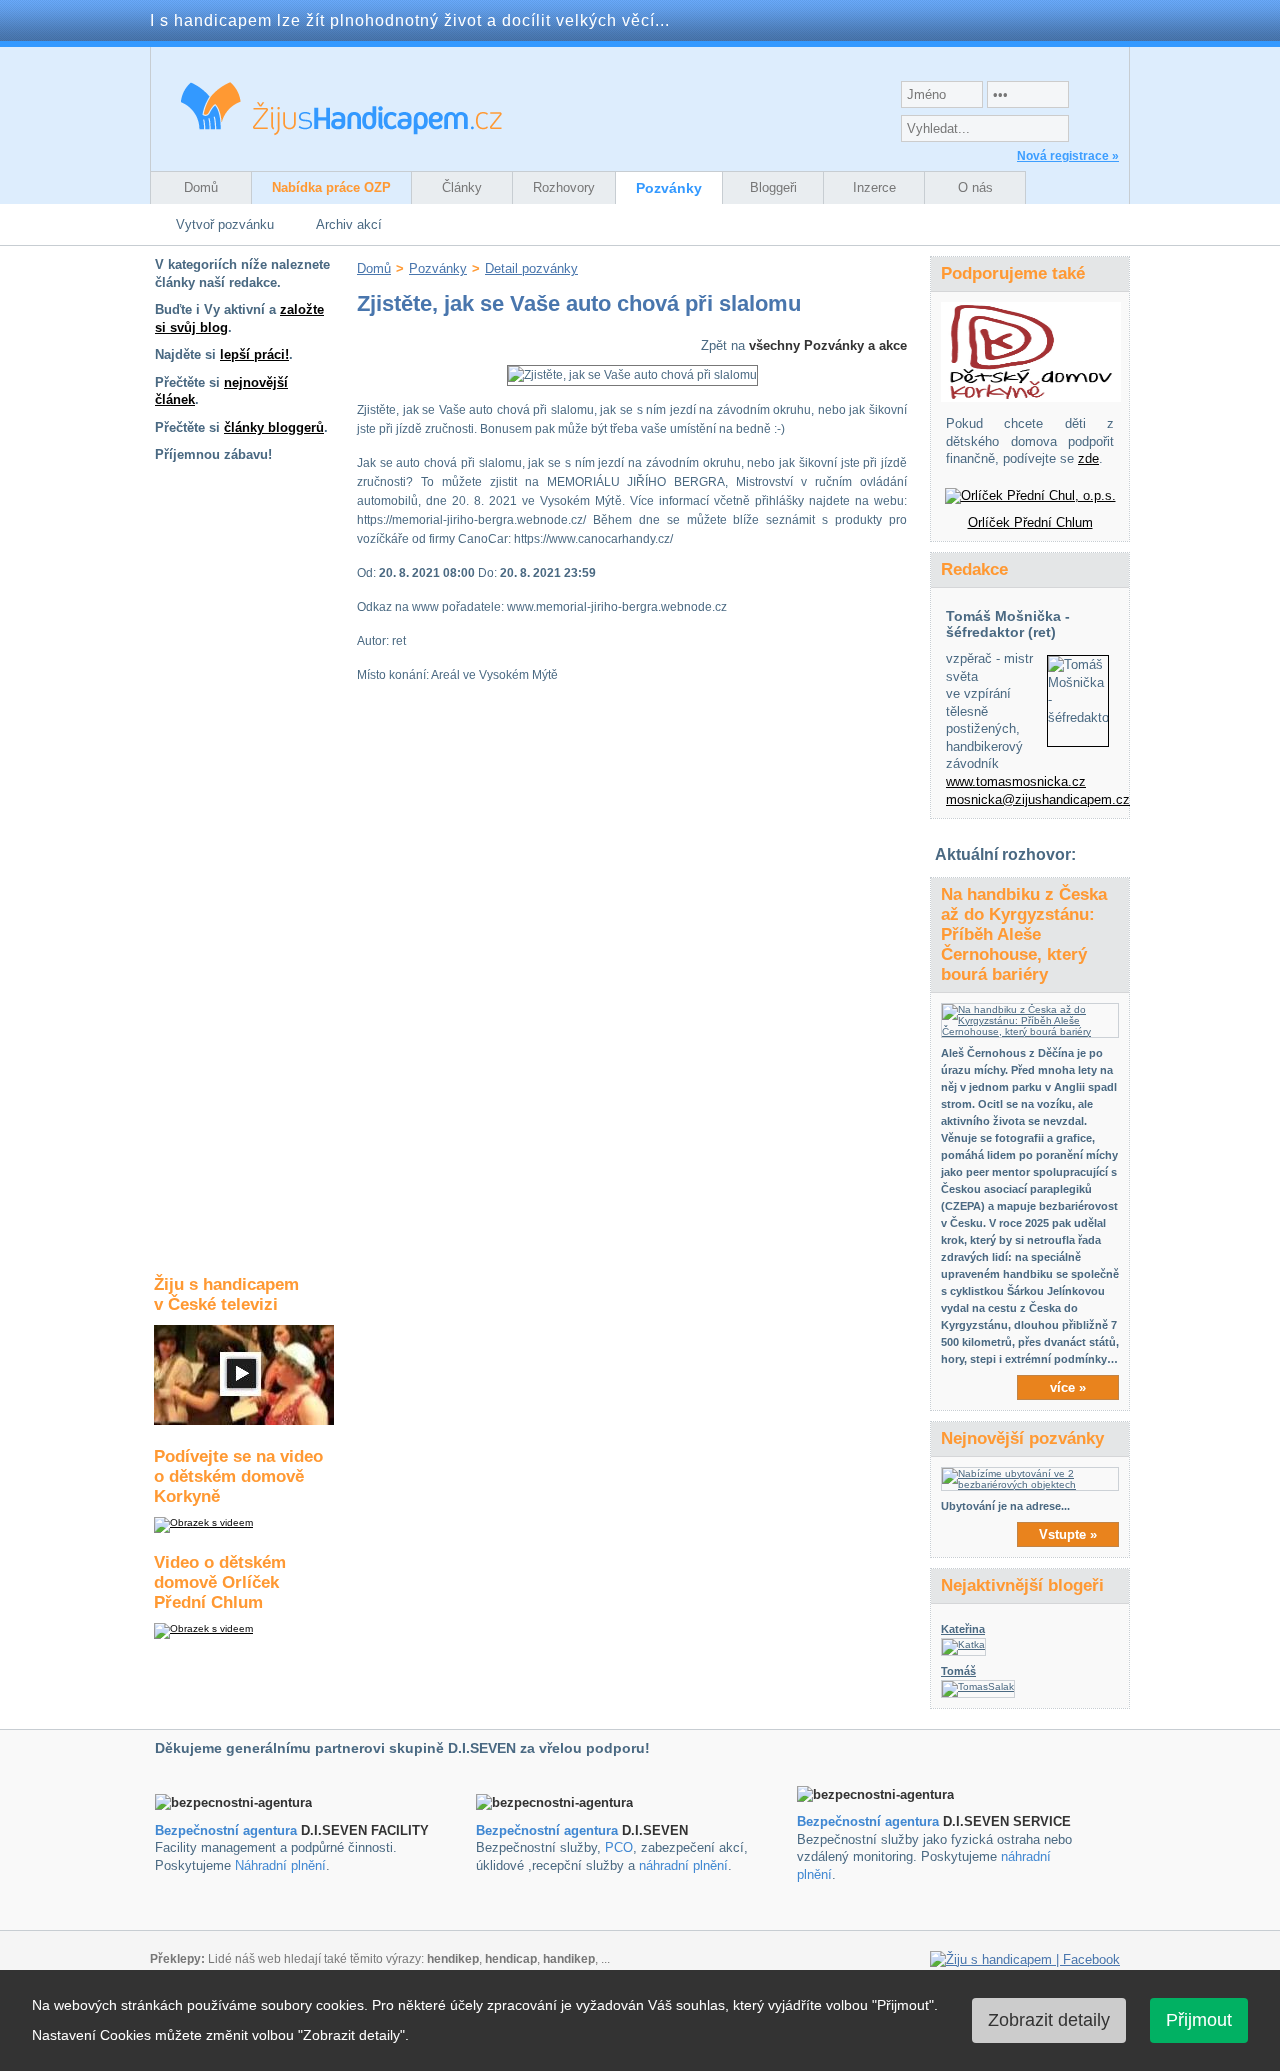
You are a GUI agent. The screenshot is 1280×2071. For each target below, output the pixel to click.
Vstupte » (1068, 1534)
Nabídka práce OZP (331, 187)
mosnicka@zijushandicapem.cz (1038, 799)
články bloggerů (274, 427)
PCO (619, 1847)
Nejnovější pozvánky (1022, 1438)
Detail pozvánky (531, 268)
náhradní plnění (683, 1865)
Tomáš (958, 1671)
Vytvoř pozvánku (225, 224)
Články (462, 187)
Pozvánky (669, 188)
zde (1088, 458)
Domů (201, 187)
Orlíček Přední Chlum (1030, 522)
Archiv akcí (349, 224)
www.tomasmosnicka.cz (1016, 781)
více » (1068, 1387)
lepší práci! (254, 354)
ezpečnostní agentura (551, 1830)
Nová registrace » (1068, 156)
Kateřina (963, 1629)
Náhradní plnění (280, 1865)
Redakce (974, 569)
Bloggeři (773, 187)
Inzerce (874, 187)
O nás (975, 187)
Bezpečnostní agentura (226, 1830)
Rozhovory (564, 187)
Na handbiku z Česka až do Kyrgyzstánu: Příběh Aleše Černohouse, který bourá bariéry (1024, 934)
